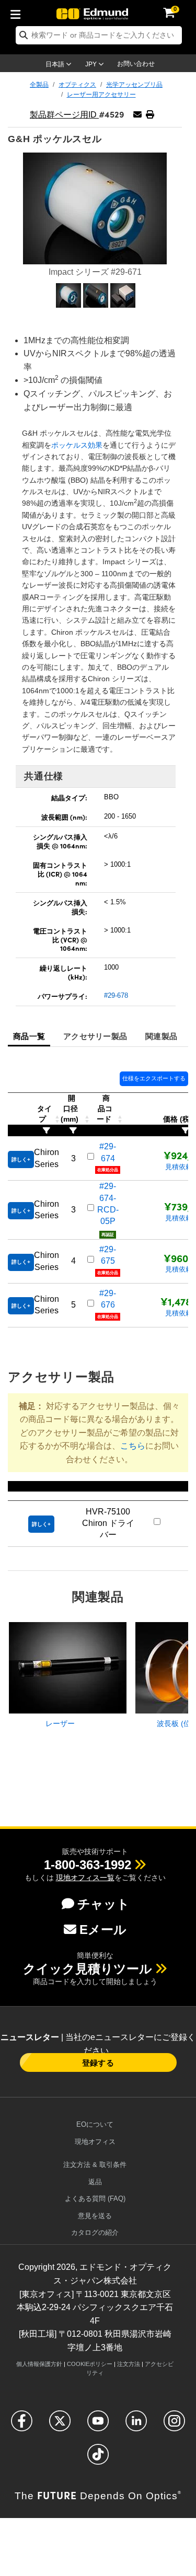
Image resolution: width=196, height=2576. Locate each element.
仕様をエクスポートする (154, 1078)
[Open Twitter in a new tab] (60, 2425)
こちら (133, 1446)
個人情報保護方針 (39, 2364)
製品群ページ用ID (64, 115)
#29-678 (116, 995)
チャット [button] (103, 1904)
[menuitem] (18, 13)
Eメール (103, 1930)
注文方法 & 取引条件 (95, 2165)
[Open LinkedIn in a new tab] (136, 2425)
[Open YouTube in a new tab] (98, 2425)
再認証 (108, 1235)
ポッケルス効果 (77, 445)
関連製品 (161, 1036)
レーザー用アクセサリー (101, 95)
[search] (99, 35)
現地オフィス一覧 (85, 1878)
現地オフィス (95, 2142)
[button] (150, 115)
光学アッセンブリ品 (134, 85)
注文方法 (129, 2364)
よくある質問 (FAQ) (95, 2199)
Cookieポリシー (90, 2364)
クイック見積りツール (88, 1969)
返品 (95, 2182)
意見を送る (95, 2216)
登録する (98, 2062)
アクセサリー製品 (95, 1036)
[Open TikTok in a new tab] (98, 2459)
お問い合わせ (136, 64)
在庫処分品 (108, 1170)
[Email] (137, 115)
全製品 (39, 85)
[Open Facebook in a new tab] (22, 2425)
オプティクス (77, 85)
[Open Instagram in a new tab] (174, 2425)
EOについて (95, 2124)
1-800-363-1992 (88, 1865)
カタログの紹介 (95, 2233)
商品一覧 (29, 1036)
